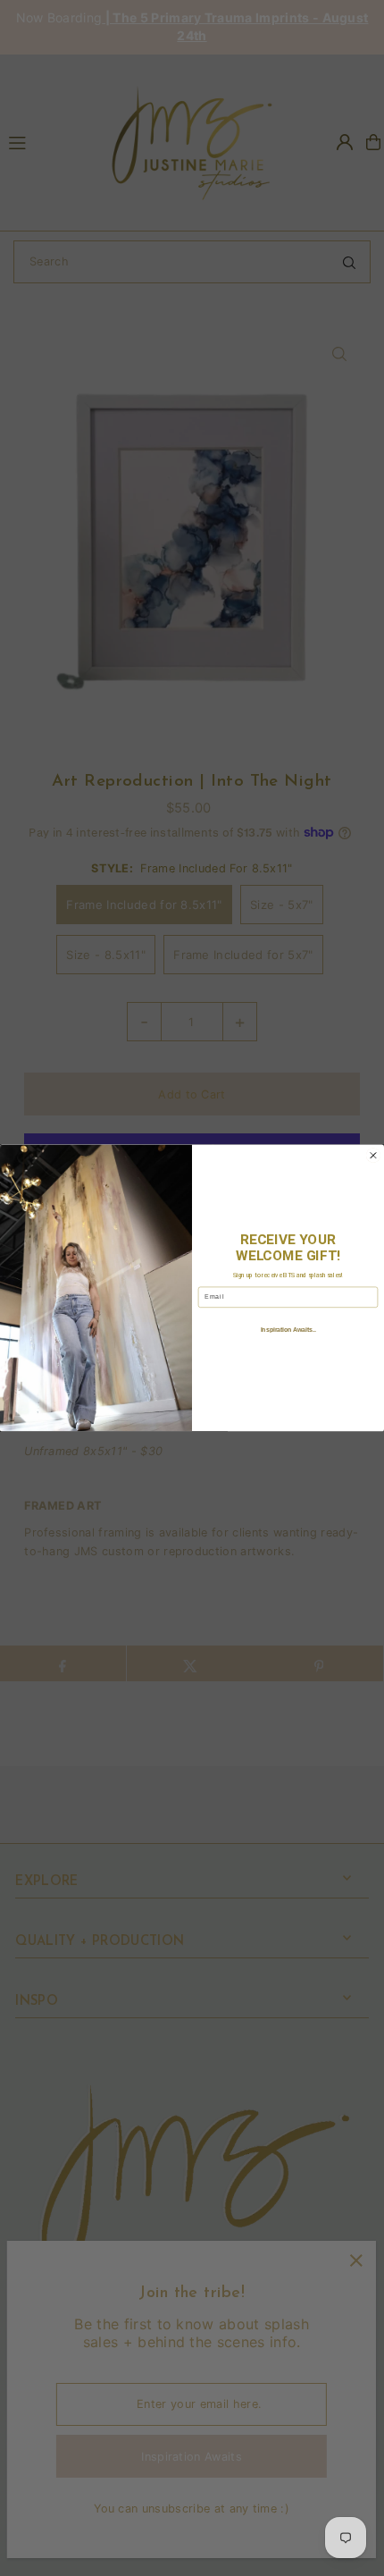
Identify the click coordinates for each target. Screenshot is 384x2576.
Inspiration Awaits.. (288, 1330)
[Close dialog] (373, 1155)
